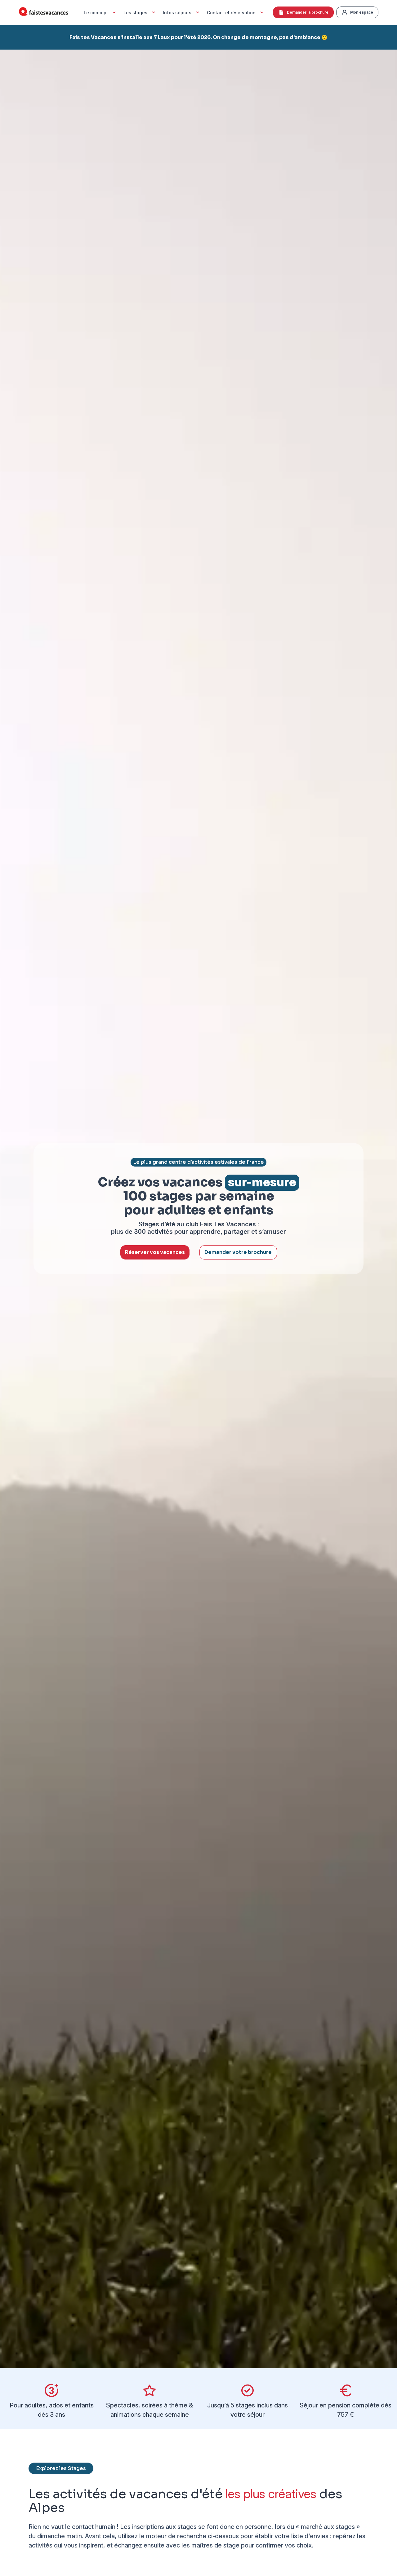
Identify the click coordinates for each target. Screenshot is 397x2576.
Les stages (135, 13)
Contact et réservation (231, 13)
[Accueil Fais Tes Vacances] (43, 13)
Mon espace (362, 12)
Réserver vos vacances (155, 1252)
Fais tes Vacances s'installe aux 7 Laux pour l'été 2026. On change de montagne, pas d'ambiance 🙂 (198, 37)
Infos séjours (177, 13)
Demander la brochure (308, 12)
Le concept (96, 13)
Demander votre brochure (238, 1252)
